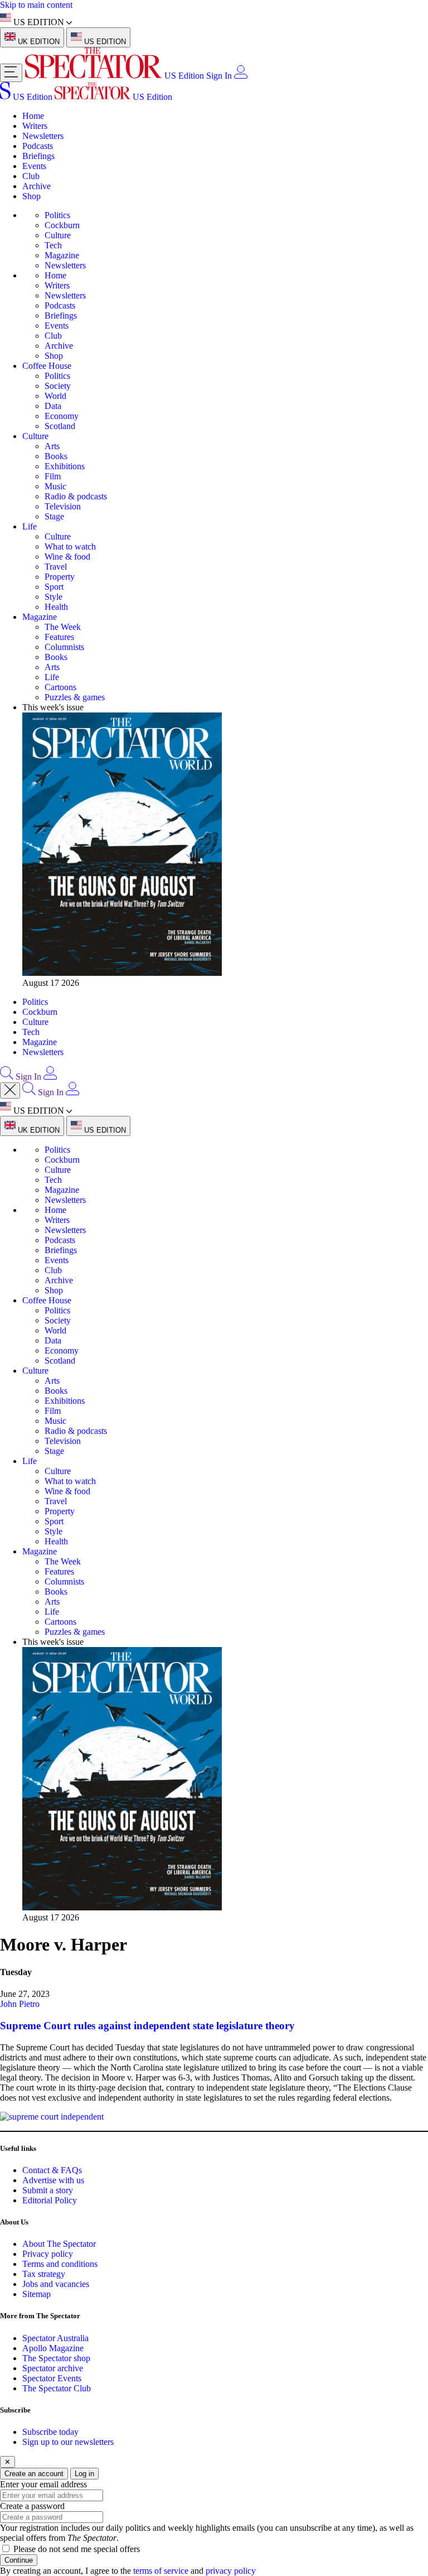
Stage (54, 516)
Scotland (60, 426)
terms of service (161, 2571)
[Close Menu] (10, 1090)
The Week (63, 627)
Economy (62, 416)
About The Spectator (59, 2244)
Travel (56, 567)
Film (53, 476)
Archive (37, 186)
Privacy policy (48, 2254)
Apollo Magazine (53, 2348)
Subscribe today (50, 2432)
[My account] (241, 76)
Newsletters (43, 136)
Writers (35, 126)
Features (59, 637)
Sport (54, 587)
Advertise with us (53, 2180)
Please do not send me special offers (77, 2549)
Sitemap (37, 2294)
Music (55, 486)
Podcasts (38, 146)
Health (56, 607)
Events (34, 166)
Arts (52, 446)
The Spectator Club (57, 2388)
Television (63, 506)
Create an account (34, 2474)
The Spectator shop (56, 2358)
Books (56, 456)
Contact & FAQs (52, 2170)
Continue (19, 2560)
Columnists (64, 647)
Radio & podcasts (76, 496)
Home (33, 116)
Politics (57, 215)
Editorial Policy (50, 2200)
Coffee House (47, 366)
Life (30, 526)
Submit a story (48, 2190)
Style (53, 597)
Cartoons (60, 687)
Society (58, 386)
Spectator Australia (55, 2338)
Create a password (32, 2506)
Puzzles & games (75, 697)
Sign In (219, 76)
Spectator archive (53, 2368)
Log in (84, 2474)
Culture (58, 235)
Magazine (62, 255)
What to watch (70, 547)
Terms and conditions (60, 2264)
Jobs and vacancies (56, 2284)
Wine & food (67, 557)
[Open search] (7, 1077)
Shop (31, 196)
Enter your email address (43, 2484)
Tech (53, 245)
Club (31, 176)
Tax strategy (44, 2274)
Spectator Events (52, 2378)
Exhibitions (65, 466)
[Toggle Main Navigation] (11, 73)
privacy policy (231, 2571)
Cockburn (62, 225)
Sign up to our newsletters (68, 2442)
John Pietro (20, 2004)
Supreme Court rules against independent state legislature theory (147, 2026)
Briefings (38, 156)
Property (60, 577)
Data (53, 406)
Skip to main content (36, 5)
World (55, 396)
